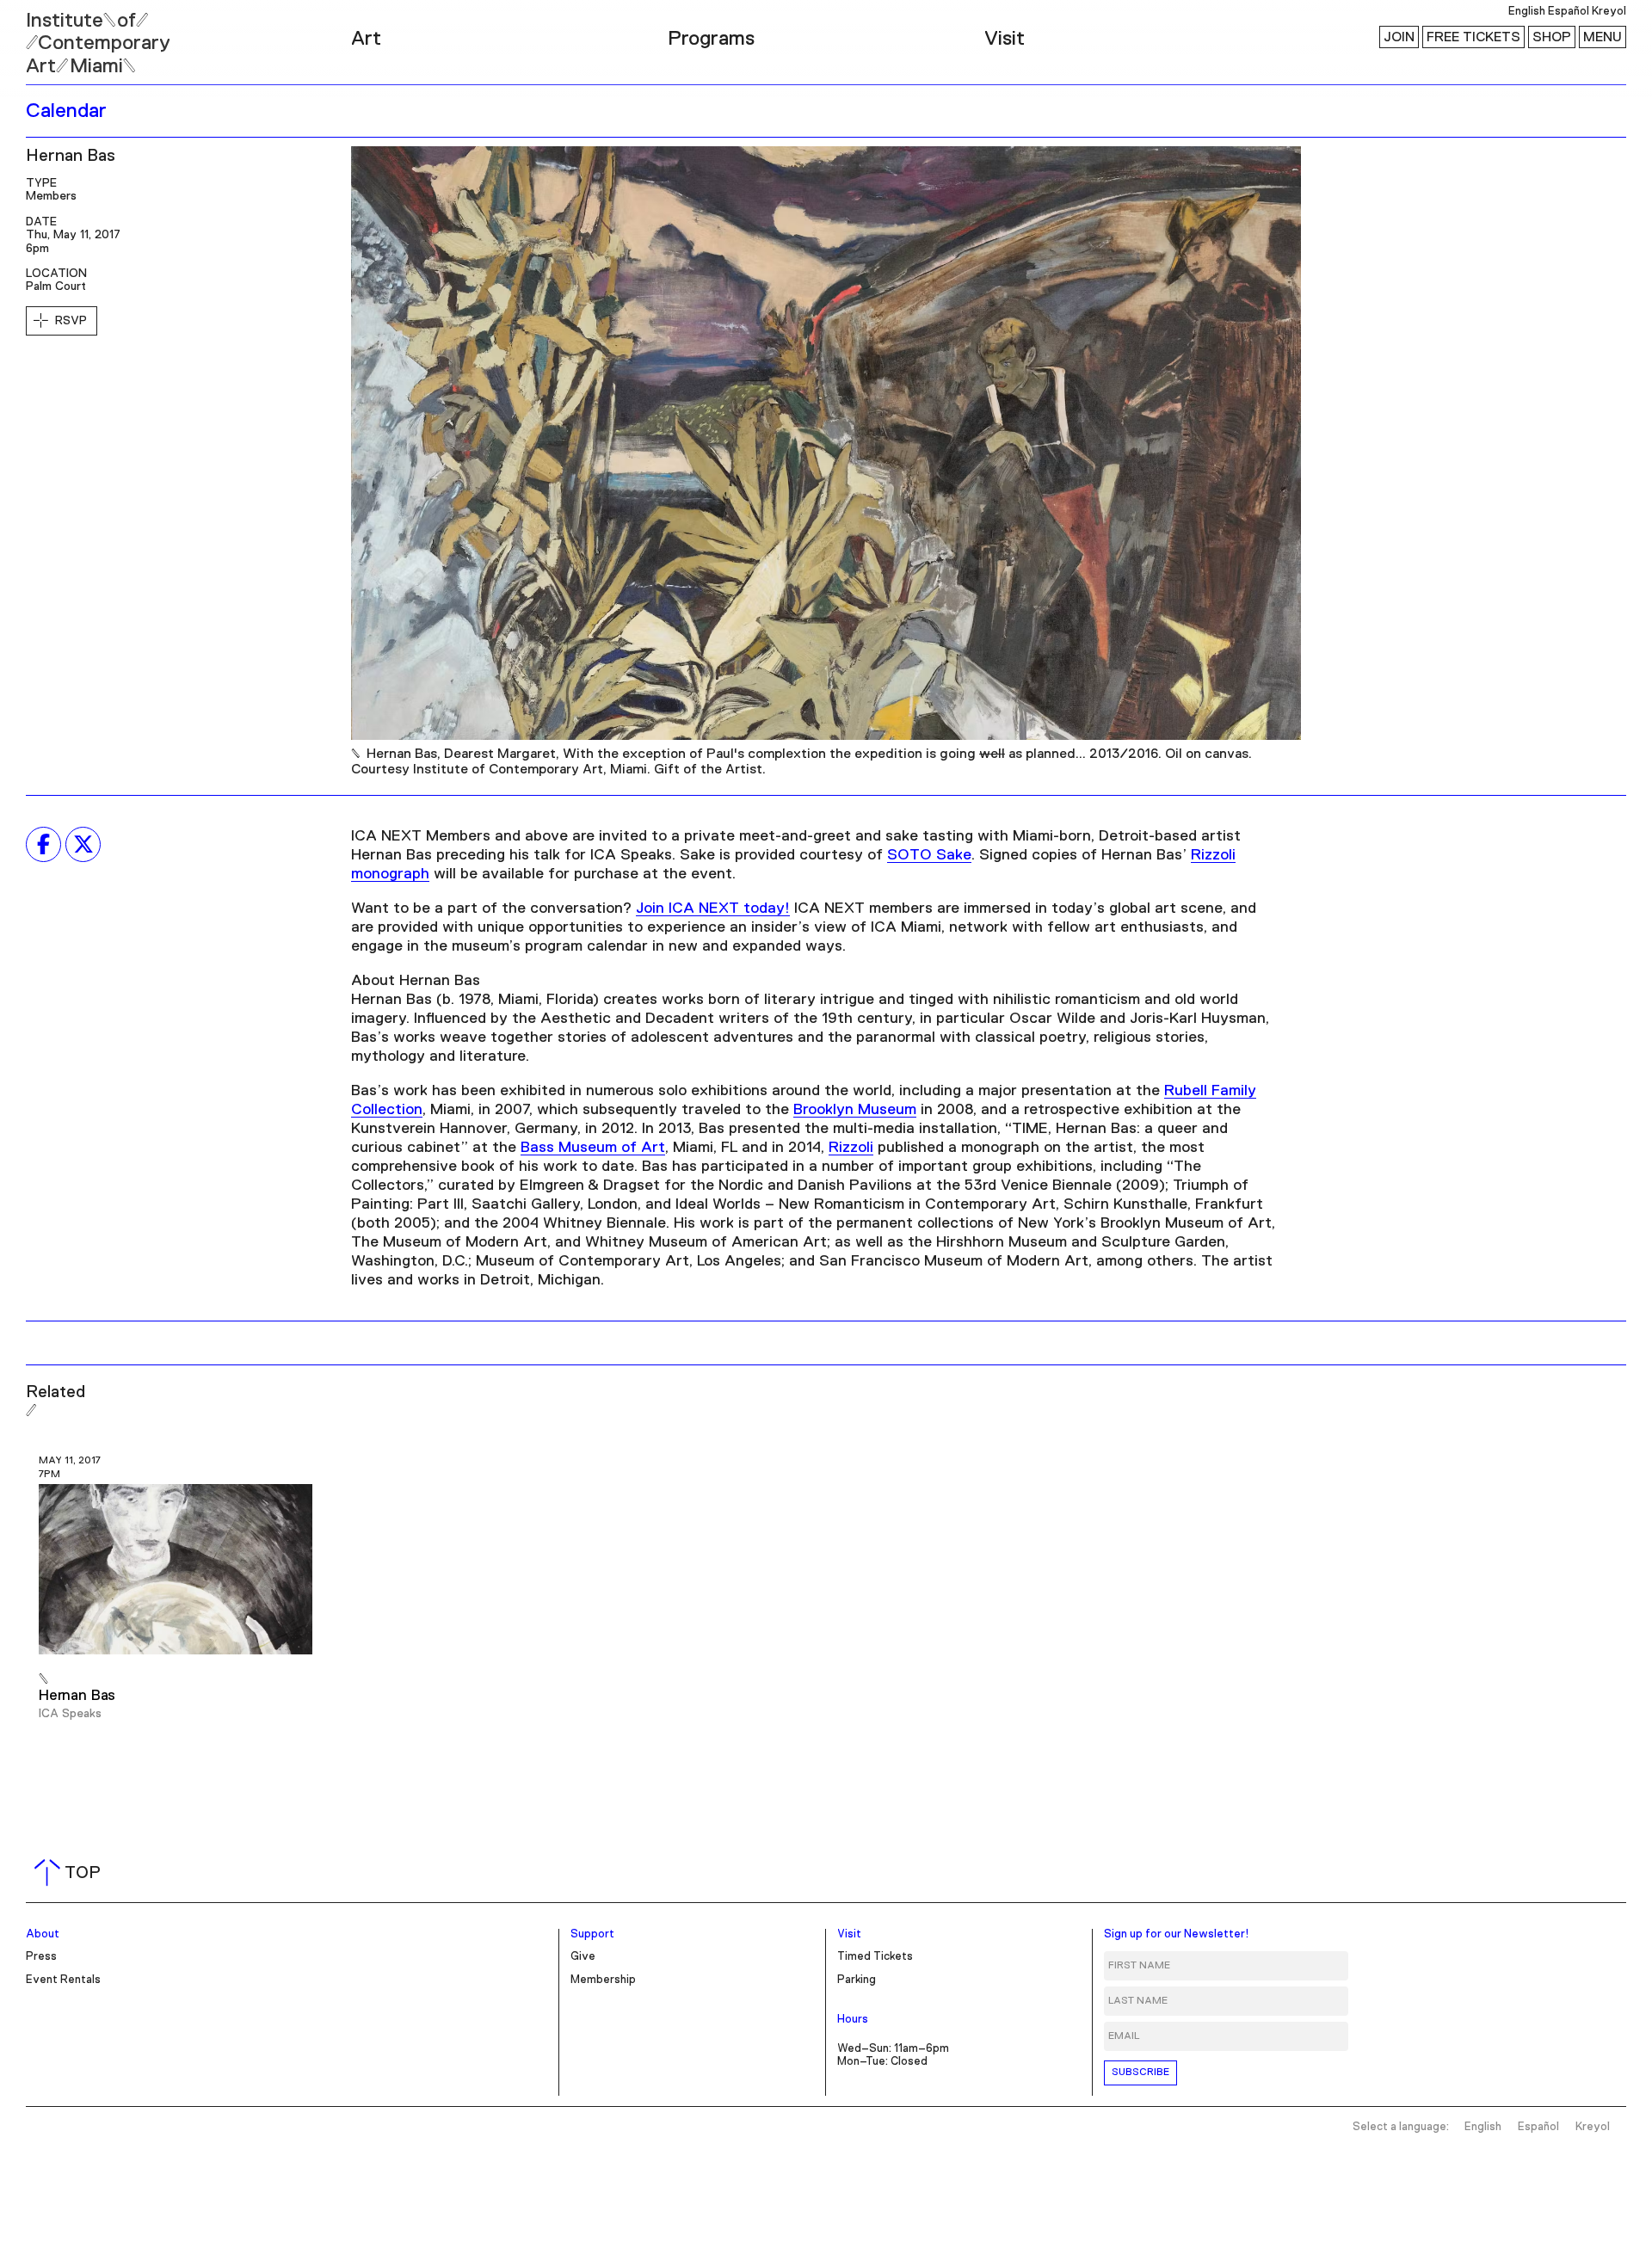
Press (41, 1957)
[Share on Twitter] (83, 844)
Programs (711, 39)
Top (71, 1873)
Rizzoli (851, 1148)
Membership (603, 1980)
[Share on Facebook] (43, 844)
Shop (1552, 37)
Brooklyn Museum (855, 1110)
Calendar (66, 111)
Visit (1005, 39)
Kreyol (1609, 12)
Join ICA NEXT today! (713, 909)
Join (1399, 37)
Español (1569, 12)
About (43, 1934)
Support (592, 1934)
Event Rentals (63, 1980)
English (1527, 12)
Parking (857, 1980)
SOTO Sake (929, 855)
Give (583, 1957)
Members (51, 196)
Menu (1603, 37)
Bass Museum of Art (593, 1148)
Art (366, 39)
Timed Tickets (875, 1957)
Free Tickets (1473, 37)
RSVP (71, 321)
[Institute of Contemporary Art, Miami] (52, 35)
